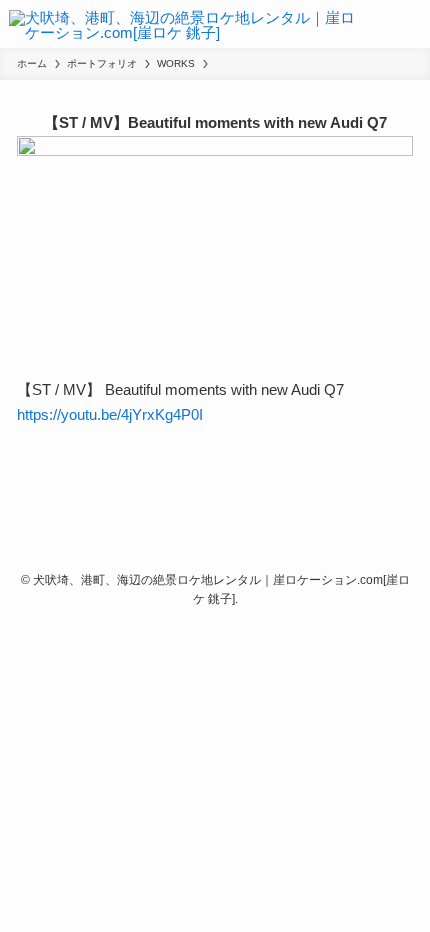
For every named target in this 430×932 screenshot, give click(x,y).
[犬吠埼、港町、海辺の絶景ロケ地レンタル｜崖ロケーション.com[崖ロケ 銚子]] (184, 24)
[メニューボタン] (414, 24)
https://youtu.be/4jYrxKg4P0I (110, 414)
